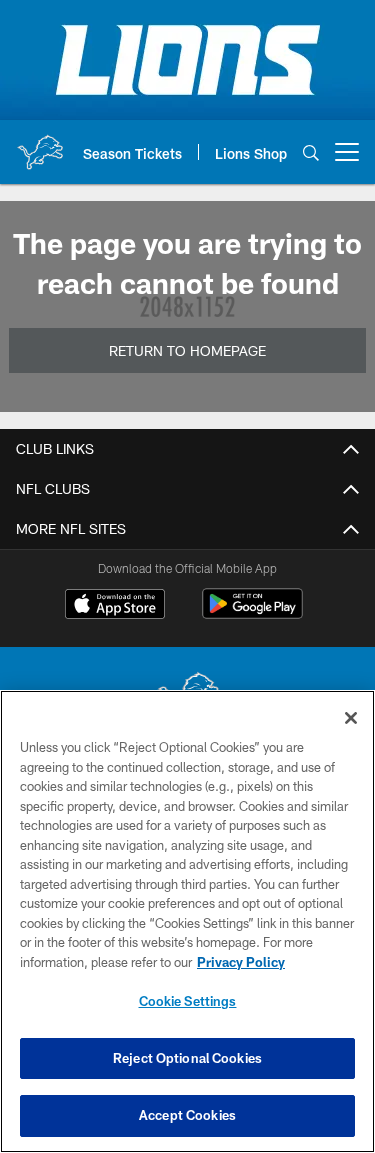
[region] (187, 921)
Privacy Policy (241, 962)
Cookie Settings (188, 1001)
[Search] (311, 152)
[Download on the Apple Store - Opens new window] (115, 606)
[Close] (351, 718)
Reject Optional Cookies (187, 1058)
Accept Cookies (187, 1115)
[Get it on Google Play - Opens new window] (252, 613)
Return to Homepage (187, 350)
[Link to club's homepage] (40, 144)
